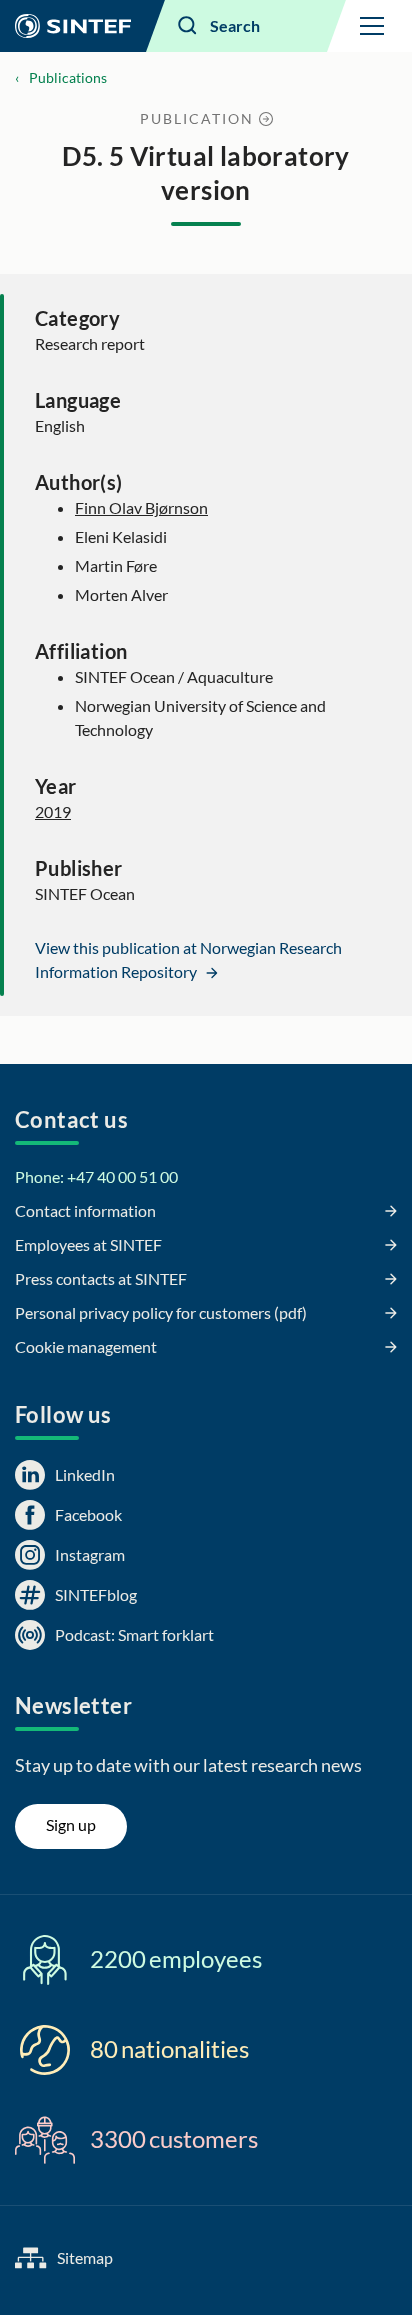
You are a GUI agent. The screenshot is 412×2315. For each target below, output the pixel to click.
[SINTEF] (73, 26)
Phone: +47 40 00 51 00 (96, 1176)
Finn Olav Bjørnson (141, 507)
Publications (68, 77)
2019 (53, 811)
